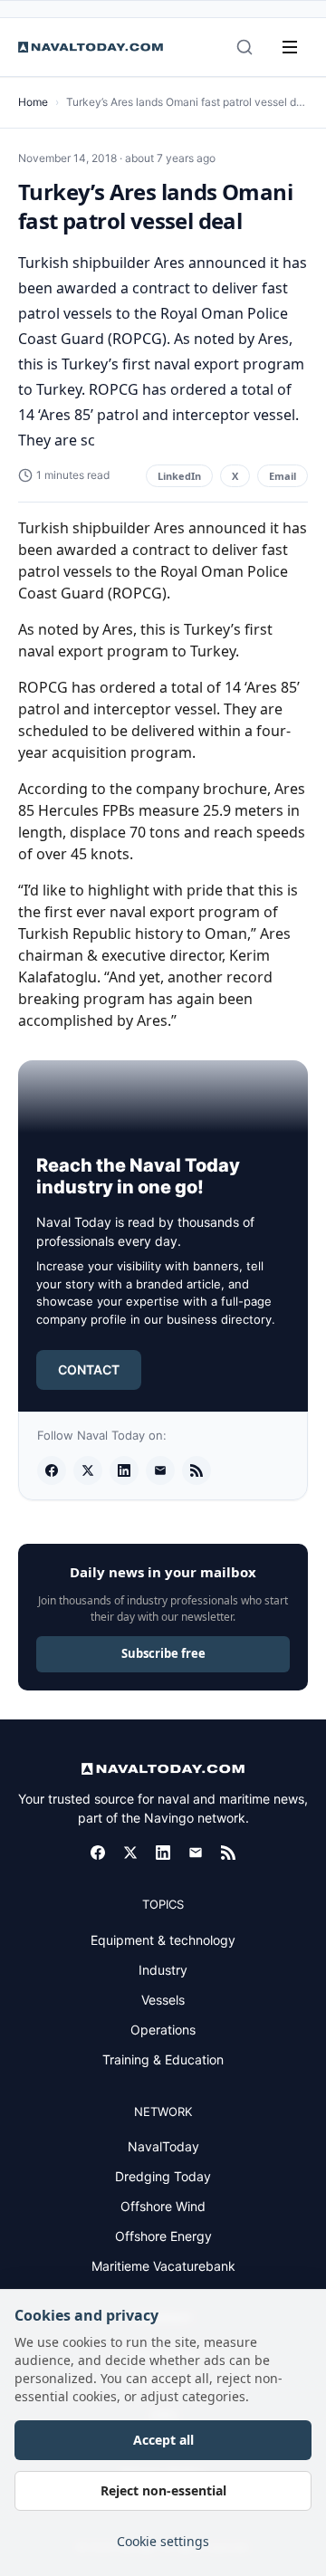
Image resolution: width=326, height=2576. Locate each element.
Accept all (163, 2440)
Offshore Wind (163, 2206)
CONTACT (89, 1369)
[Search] (244, 47)
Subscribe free (163, 1653)
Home (33, 102)
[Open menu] (290, 47)
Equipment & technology (163, 1940)
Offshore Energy (163, 2236)
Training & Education (163, 2059)
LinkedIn (179, 476)
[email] (160, 1470)
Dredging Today (163, 2176)
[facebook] (52, 1470)
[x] (88, 1470)
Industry (163, 1970)
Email (283, 476)
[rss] (197, 1470)
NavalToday (163, 2146)
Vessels (163, 2000)
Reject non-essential (163, 2490)
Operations (163, 2030)
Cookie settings (163, 2541)
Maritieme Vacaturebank (163, 2266)
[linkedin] (124, 1470)
